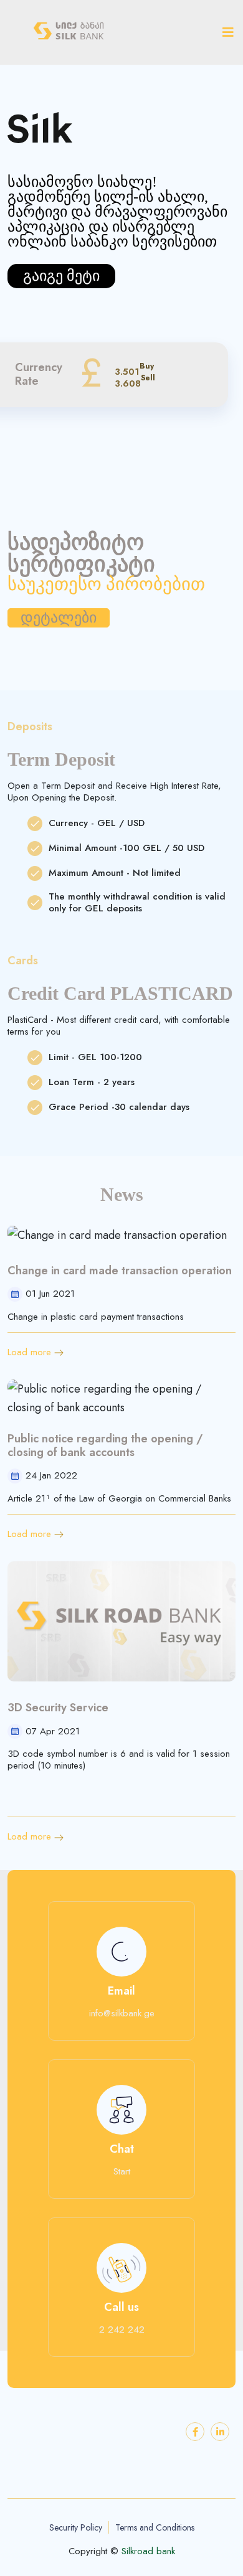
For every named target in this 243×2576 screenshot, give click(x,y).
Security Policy (76, 2527)
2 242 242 (122, 2330)
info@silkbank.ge (122, 2014)
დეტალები (59, 618)
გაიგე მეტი (61, 276)
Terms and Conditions (155, 2528)
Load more (29, 1352)
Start (122, 2172)
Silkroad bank (148, 2551)
